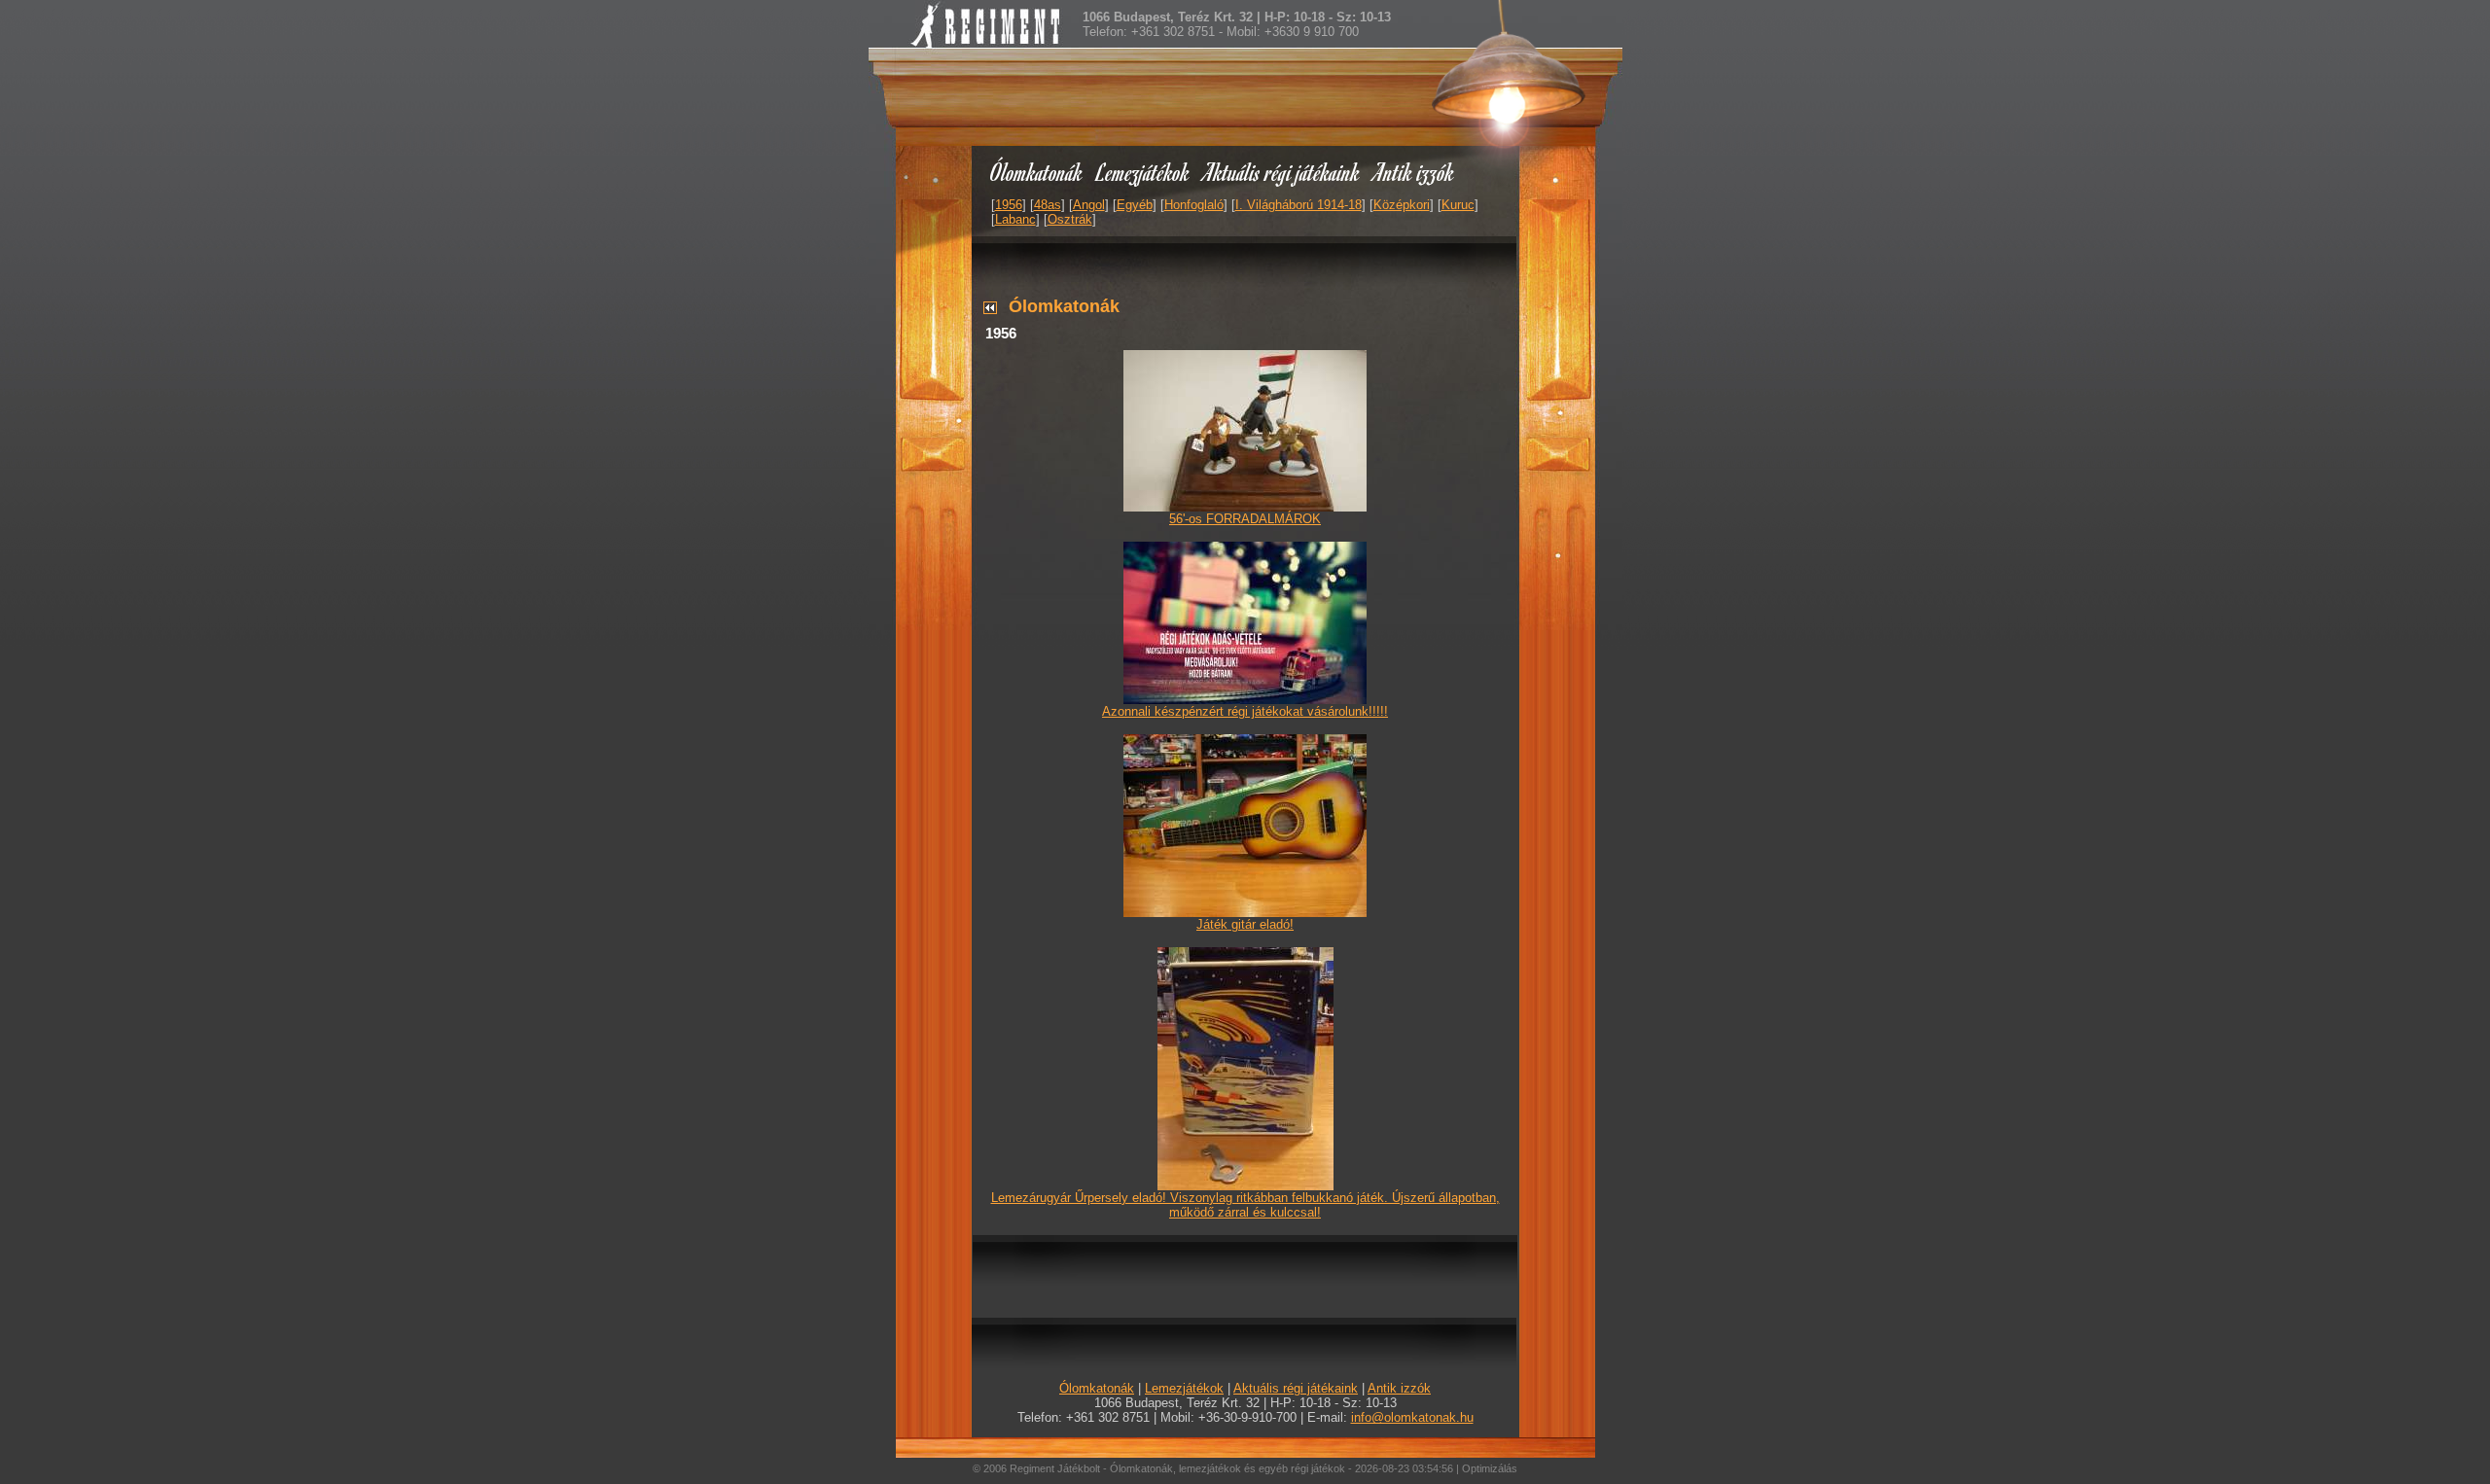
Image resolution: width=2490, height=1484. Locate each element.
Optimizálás (1490, 1468)
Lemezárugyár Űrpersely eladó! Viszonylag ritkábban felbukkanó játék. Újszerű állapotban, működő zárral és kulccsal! (1245, 1205)
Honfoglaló (1194, 205)
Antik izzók (1414, 172)
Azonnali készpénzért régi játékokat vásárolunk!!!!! (1245, 711)
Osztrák (1070, 219)
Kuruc (1458, 205)
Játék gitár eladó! (1245, 924)
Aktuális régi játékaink (1282, 172)
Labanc (1015, 219)
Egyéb (1135, 205)
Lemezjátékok (1143, 172)
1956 (1009, 205)
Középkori (1402, 205)
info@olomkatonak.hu (1412, 1417)
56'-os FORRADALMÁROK (1245, 519)
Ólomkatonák (1036, 172)
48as (1048, 205)
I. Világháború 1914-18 (1298, 205)
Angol (1089, 205)
